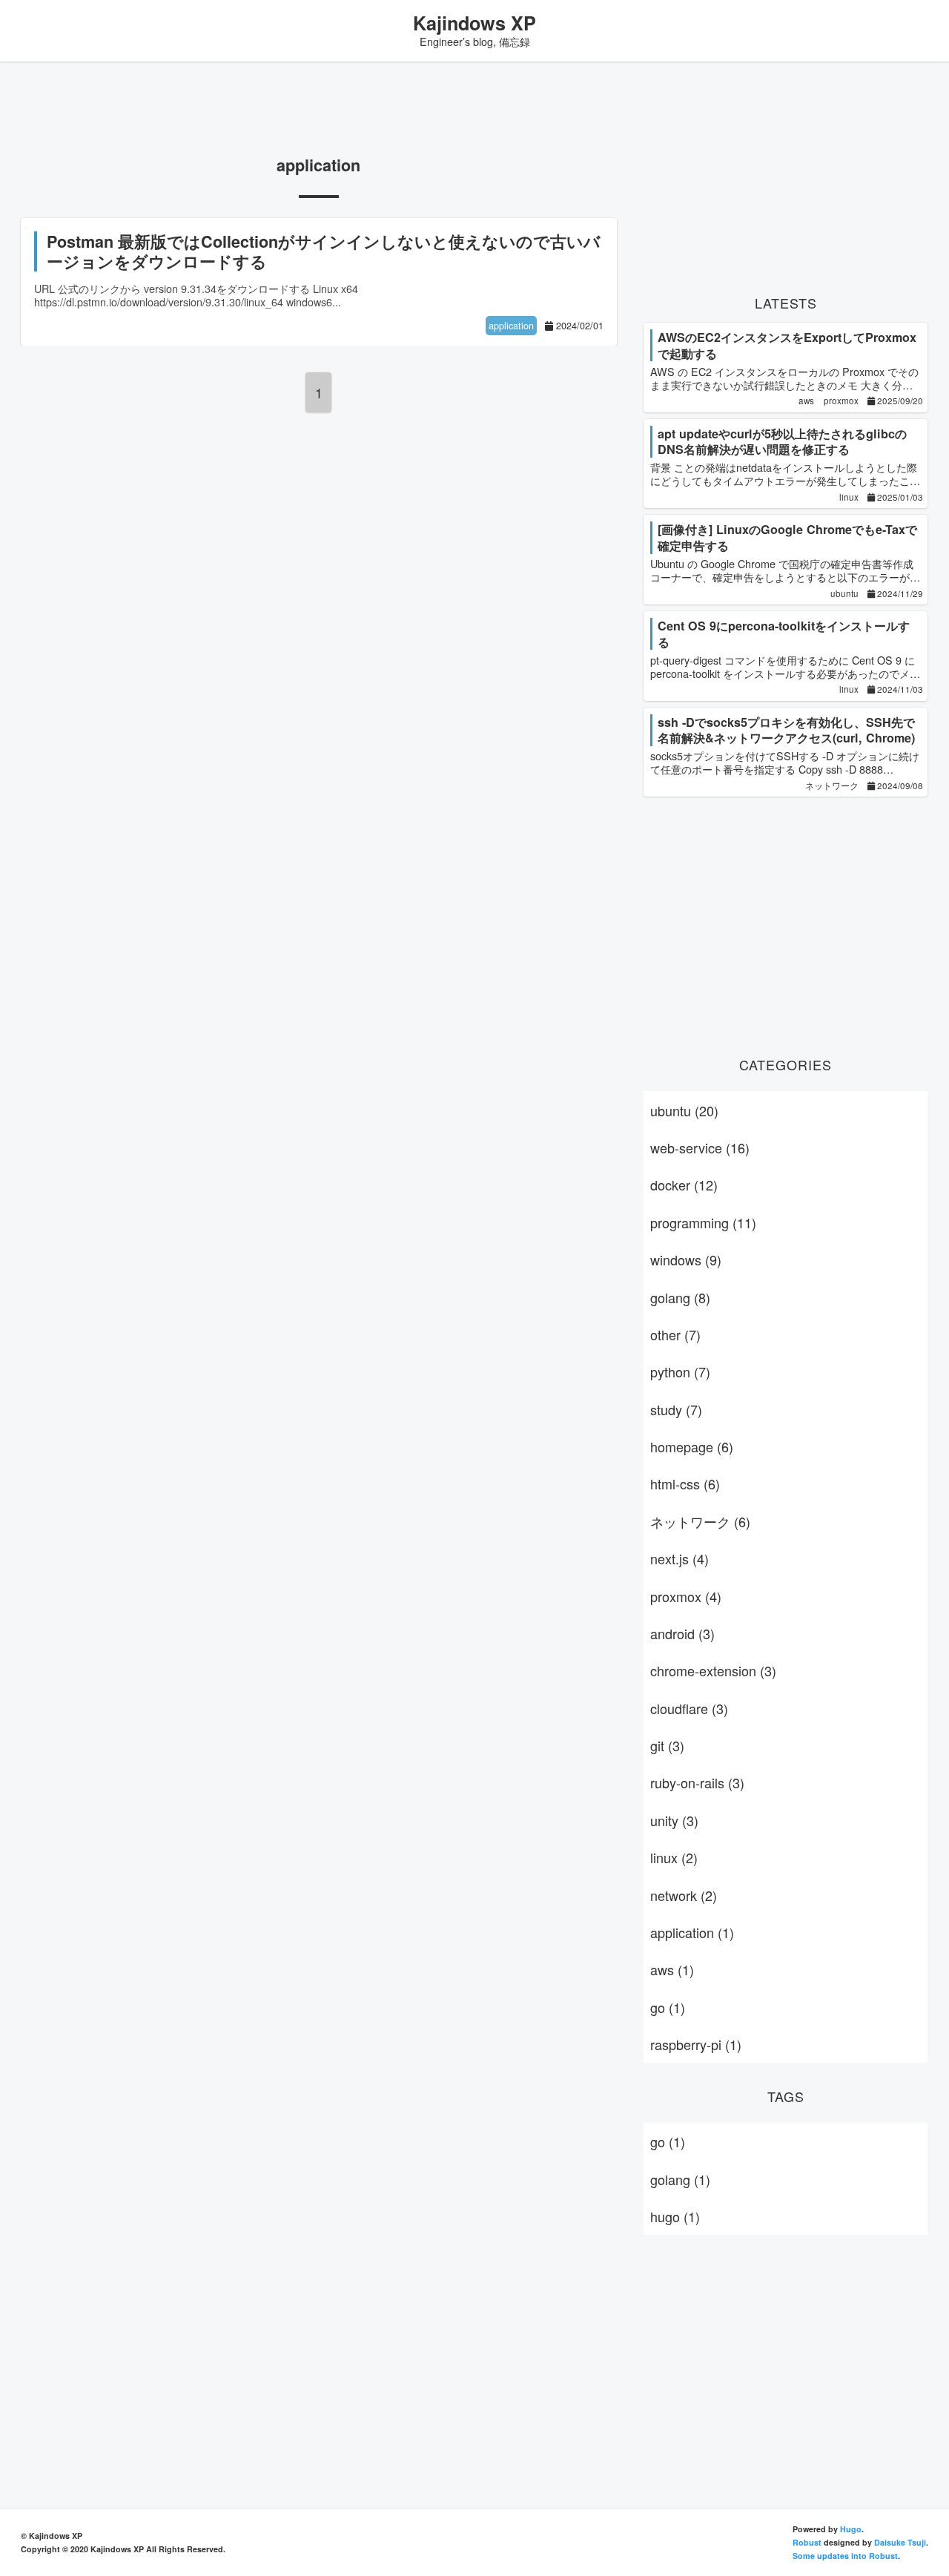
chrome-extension (713, 1670)
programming (703, 1222)
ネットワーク (700, 1521)
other (675, 1334)
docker (684, 1185)
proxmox (686, 1596)
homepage (692, 1446)
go (668, 2007)
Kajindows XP (474, 23)
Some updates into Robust (845, 2556)
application (692, 1932)
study (676, 1409)
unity (674, 1820)
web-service (700, 1147)
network (684, 1895)
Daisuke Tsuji (900, 2542)
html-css (685, 1483)
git (667, 1745)
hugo (675, 2216)
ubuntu (684, 1110)
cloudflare (689, 1708)
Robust (807, 2542)
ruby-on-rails (697, 1782)
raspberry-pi (696, 2044)
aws (672, 1969)
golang (680, 1297)
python (680, 1371)
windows (686, 1259)
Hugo (851, 2529)
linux (674, 1857)
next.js (679, 1558)
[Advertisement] (319, 108)
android (682, 1633)
